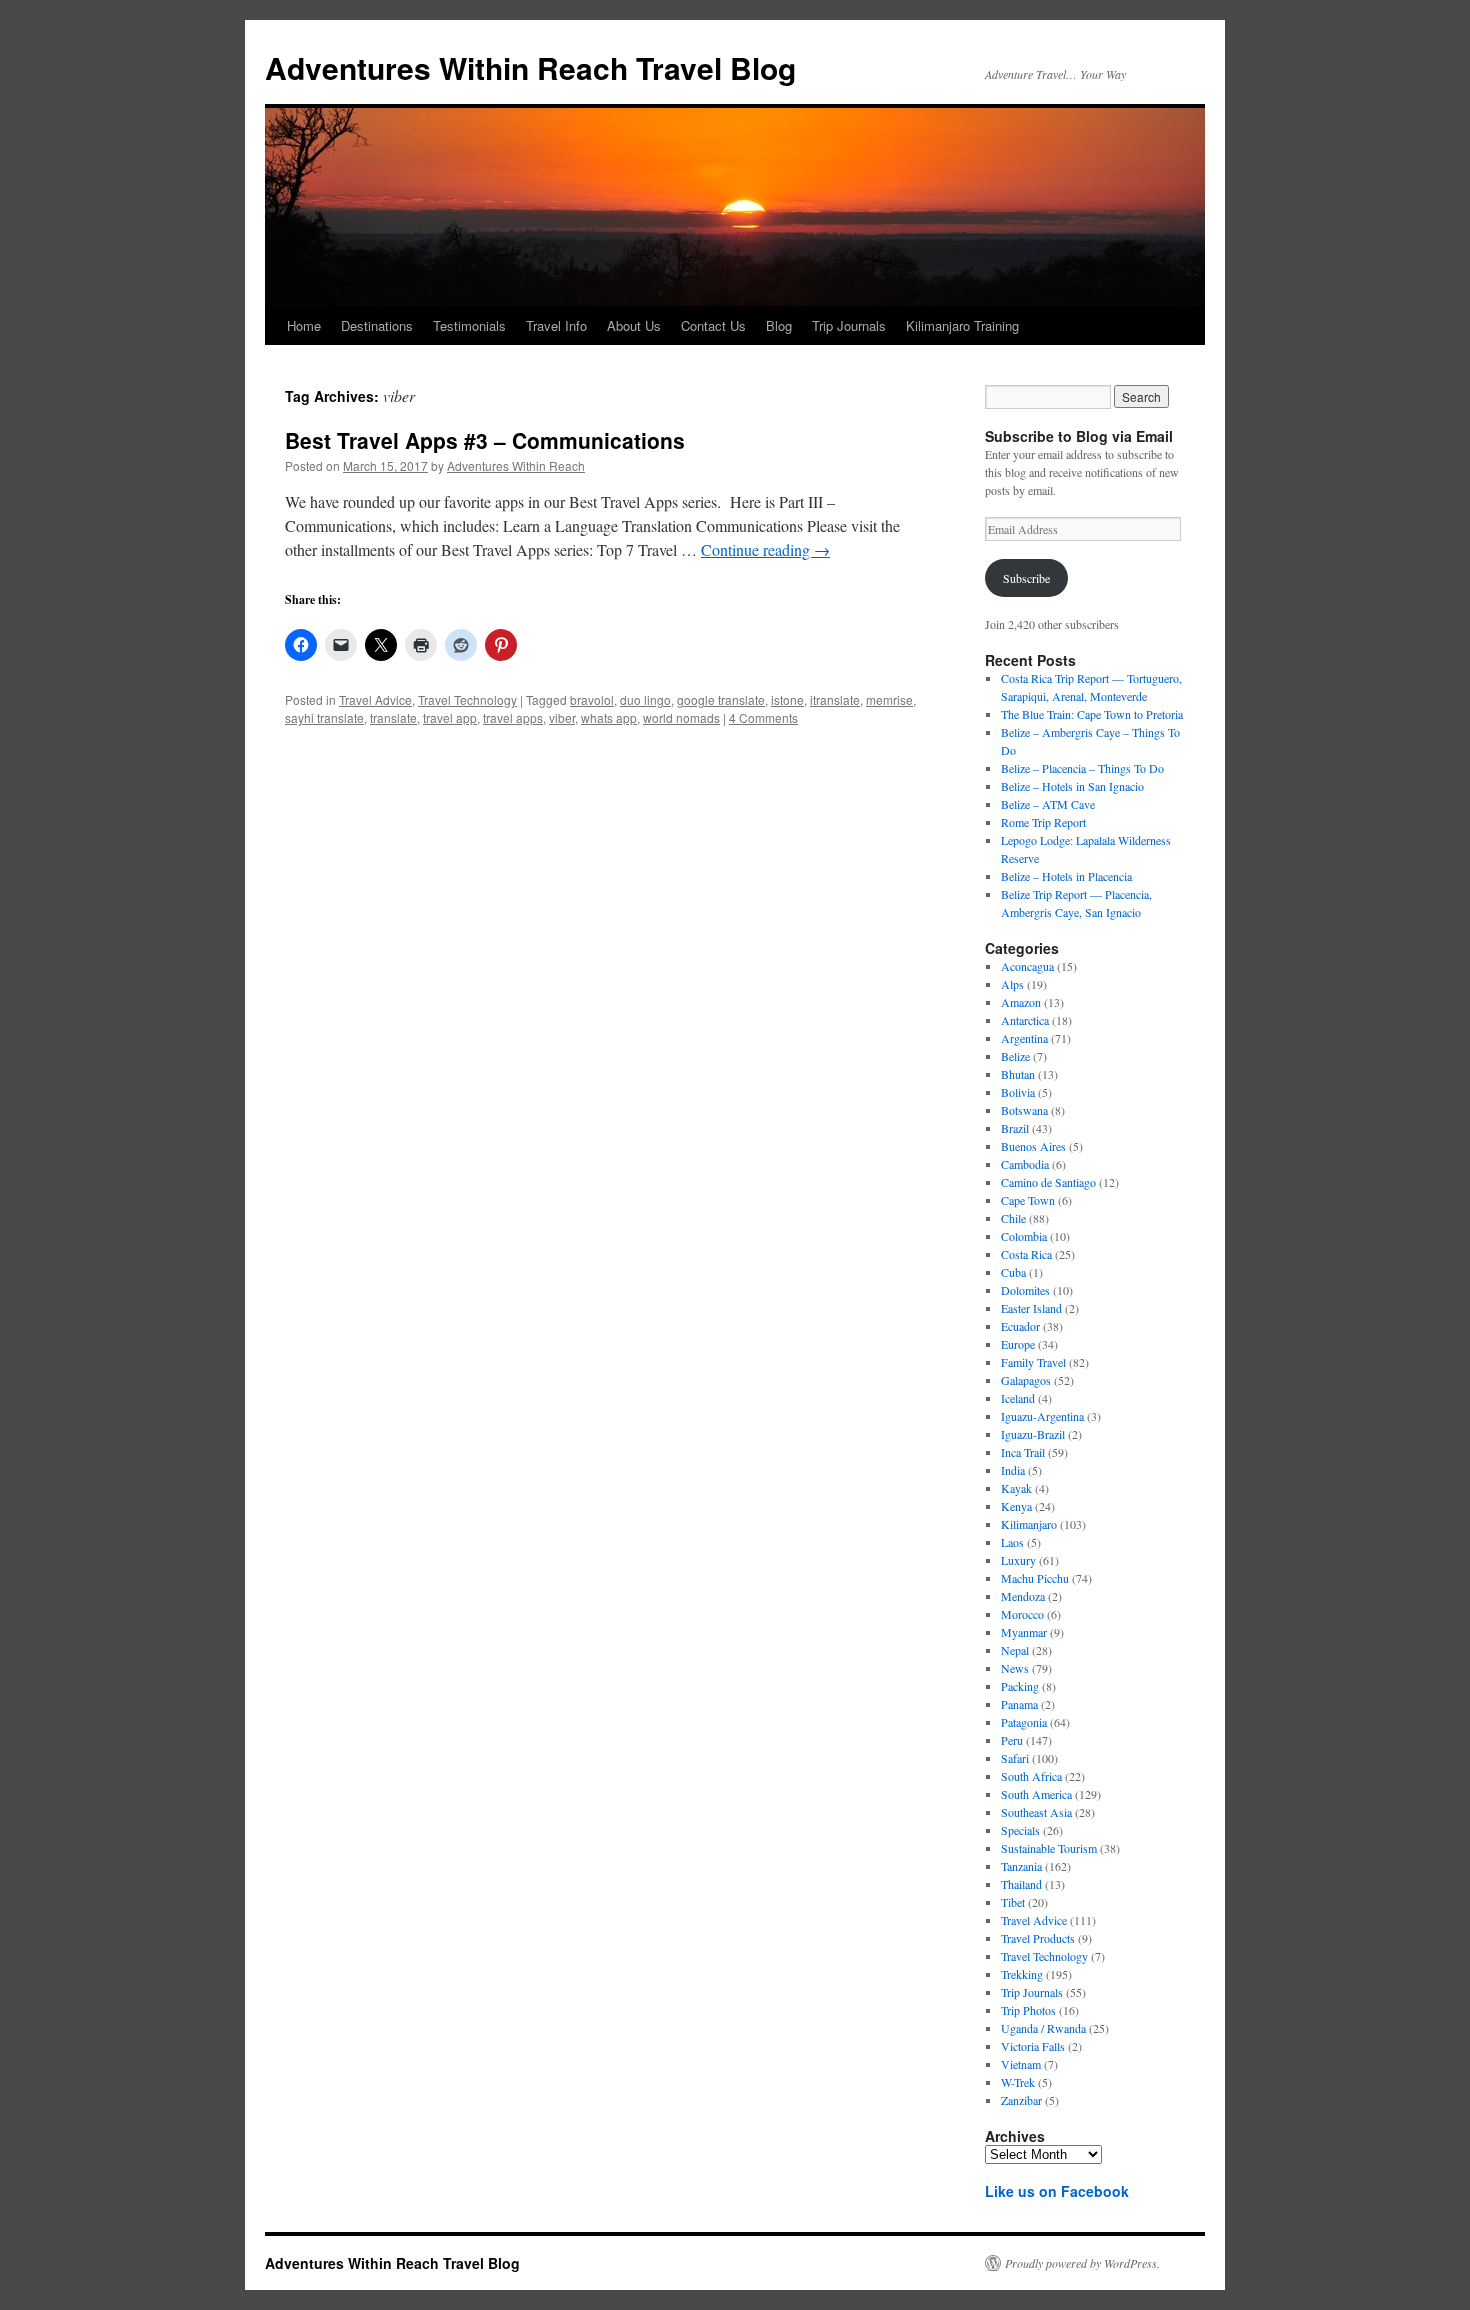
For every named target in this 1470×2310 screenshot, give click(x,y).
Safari (1015, 1758)
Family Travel (1033, 1362)
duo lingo (645, 699)
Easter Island (1031, 1308)
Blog (779, 325)
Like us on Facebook (1057, 2191)
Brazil (1015, 1128)
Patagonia (1024, 1722)
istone (787, 699)
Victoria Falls (1033, 2046)
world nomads (681, 717)
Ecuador (1020, 1326)
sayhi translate (324, 717)
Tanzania (1021, 1866)
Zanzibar (1021, 2100)
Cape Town (1028, 1200)
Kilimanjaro (1029, 1524)
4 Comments (763, 717)
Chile (1013, 1218)
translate (393, 717)
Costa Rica (1026, 1254)
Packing (1020, 1686)
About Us (634, 325)
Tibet (1013, 1902)
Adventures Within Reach (516, 465)
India (1013, 1470)
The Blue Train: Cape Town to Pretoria (1092, 714)
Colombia (1024, 1236)
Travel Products (1038, 1938)
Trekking (1022, 1974)
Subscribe (1026, 578)
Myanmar (1024, 1632)
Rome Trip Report (1043, 822)
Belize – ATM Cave (1048, 804)
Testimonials (469, 325)
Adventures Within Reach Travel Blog (530, 67)
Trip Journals (849, 325)
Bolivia (1018, 1092)
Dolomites (1025, 1290)
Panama (1019, 1704)
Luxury (1018, 1560)
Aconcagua (1027, 966)
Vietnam (1021, 2064)
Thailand (1021, 1884)
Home (304, 325)
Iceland (1018, 1398)
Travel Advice (375, 699)
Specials (1020, 1830)
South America (1036, 1794)
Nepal (1015, 1650)
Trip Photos (1028, 2010)
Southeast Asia (1036, 1812)
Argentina (1024, 1038)
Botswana (1024, 1110)
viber (562, 717)
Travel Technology (467, 699)
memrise (889, 699)
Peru (1012, 1740)
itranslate (835, 699)
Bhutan (1018, 1074)
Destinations (377, 325)
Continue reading (765, 549)
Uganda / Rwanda (1043, 2028)
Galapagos (1026, 1380)
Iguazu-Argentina (1042, 1416)
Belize (1015, 1056)
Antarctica (1025, 1020)
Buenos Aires (1033, 1146)
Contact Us (713, 325)
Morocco (1022, 1614)
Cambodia (1025, 1164)
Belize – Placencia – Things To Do (1082, 768)
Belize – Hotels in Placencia (1066, 876)
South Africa (1031, 1776)
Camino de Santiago (1048, 1182)
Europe (1018, 1344)
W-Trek (1018, 2082)
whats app (609, 717)
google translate (721, 699)
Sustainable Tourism (1049, 1848)
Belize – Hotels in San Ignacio (1072, 786)
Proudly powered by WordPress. (1082, 2263)
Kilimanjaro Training (962, 325)
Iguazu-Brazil (1033, 1434)
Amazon (1021, 1002)
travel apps (513, 717)
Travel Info (556, 325)
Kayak (1016, 1488)
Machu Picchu (1035, 1578)
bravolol (592, 699)
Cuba (1013, 1272)
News (1015, 1668)
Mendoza (1023, 1596)
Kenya (1016, 1506)
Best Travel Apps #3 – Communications (485, 440)
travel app (450, 717)
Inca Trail (1023, 1452)
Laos (1012, 1542)
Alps (1012, 984)
